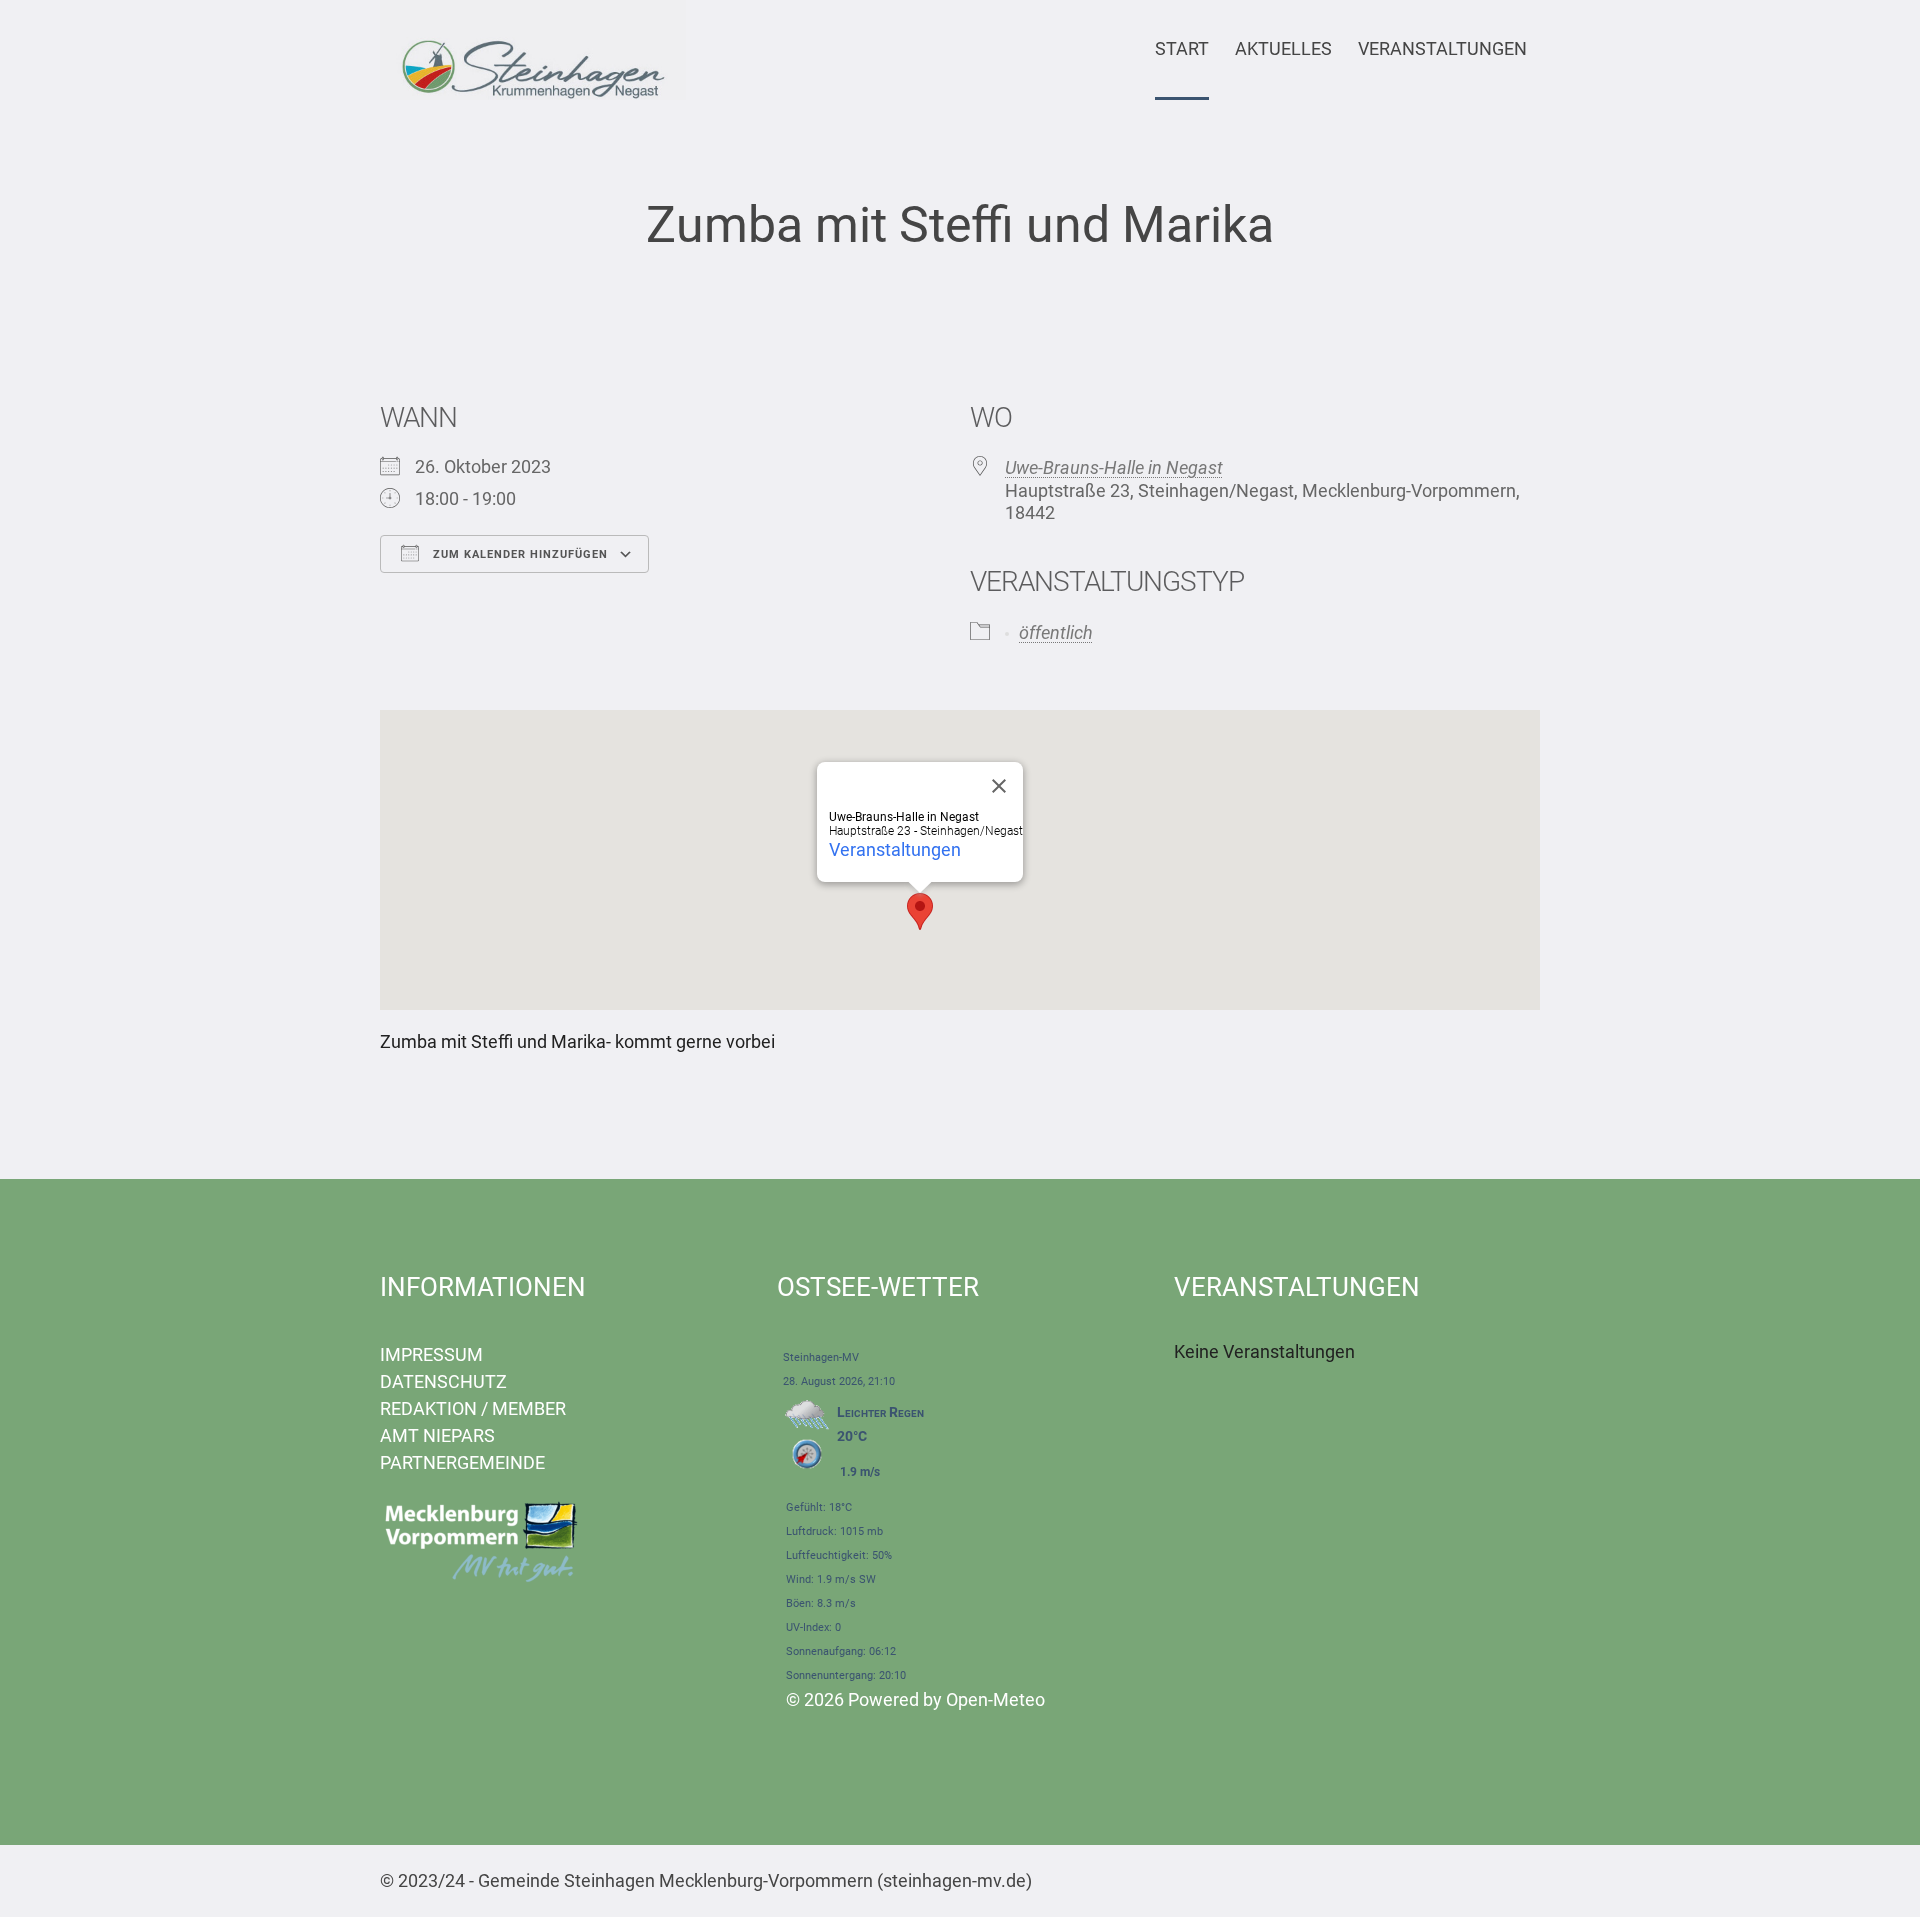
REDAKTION (428, 1408)
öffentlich (1056, 632)
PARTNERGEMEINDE (462, 1462)
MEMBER (529, 1408)
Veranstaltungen (895, 849)
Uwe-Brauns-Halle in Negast (1114, 467)
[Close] (999, 786)
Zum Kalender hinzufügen (518, 554)
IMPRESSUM (431, 1354)
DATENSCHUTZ (443, 1381)
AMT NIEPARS (437, 1435)
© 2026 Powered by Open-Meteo (915, 1699)
